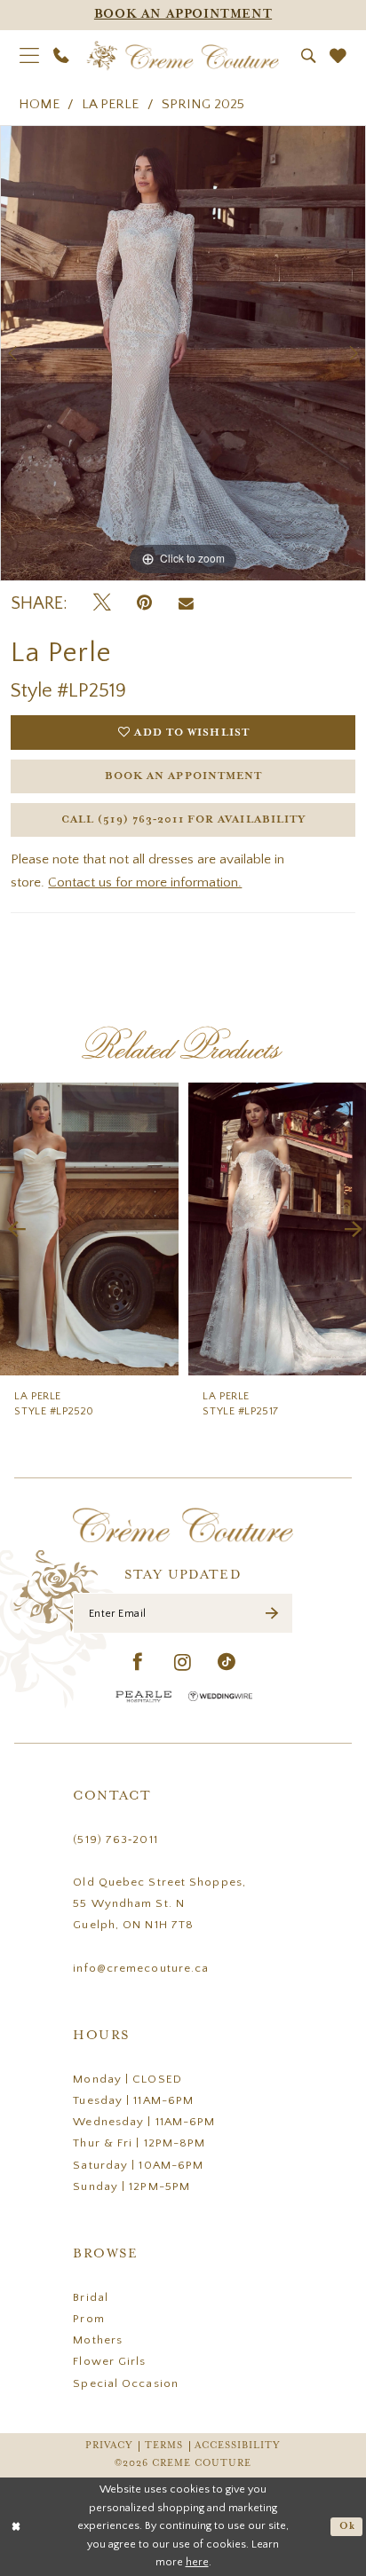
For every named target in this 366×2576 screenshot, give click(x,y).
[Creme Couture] (183, 56)
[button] (29, 56)
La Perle (110, 104)
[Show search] (307, 56)
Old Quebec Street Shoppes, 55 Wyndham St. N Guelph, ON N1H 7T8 (159, 1903)
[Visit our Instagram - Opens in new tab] (183, 1663)
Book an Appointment (184, 776)
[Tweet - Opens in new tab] (102, 604)
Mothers (98, 2340)
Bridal (91, 2297)
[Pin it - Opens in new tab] (144, 604)
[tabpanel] (183, 353)
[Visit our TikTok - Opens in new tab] (227, 1663)
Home (39, 104)
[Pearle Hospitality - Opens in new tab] (144, 1696)
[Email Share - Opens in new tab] (186, 604)
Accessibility (238, 2446)
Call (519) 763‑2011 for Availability (184, 819)
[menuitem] (29, 56)
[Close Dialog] (16, 2527)
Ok (347, 2526)
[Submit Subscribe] (272, 1614)
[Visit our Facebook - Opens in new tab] (138, 1663)
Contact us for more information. (145, 882)
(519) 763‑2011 (115, 1839)
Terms (164, 2446)
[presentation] (141, 1229)
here (197, 2562)
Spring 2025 (203, 104)
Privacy (109, 2446)
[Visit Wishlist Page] (338, 56)
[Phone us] (61, 56)
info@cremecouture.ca (141, 1968)
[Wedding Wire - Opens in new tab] (220, 1696)
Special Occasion (126, 2383)
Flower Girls (109, 2361)
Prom (88, 2319)
